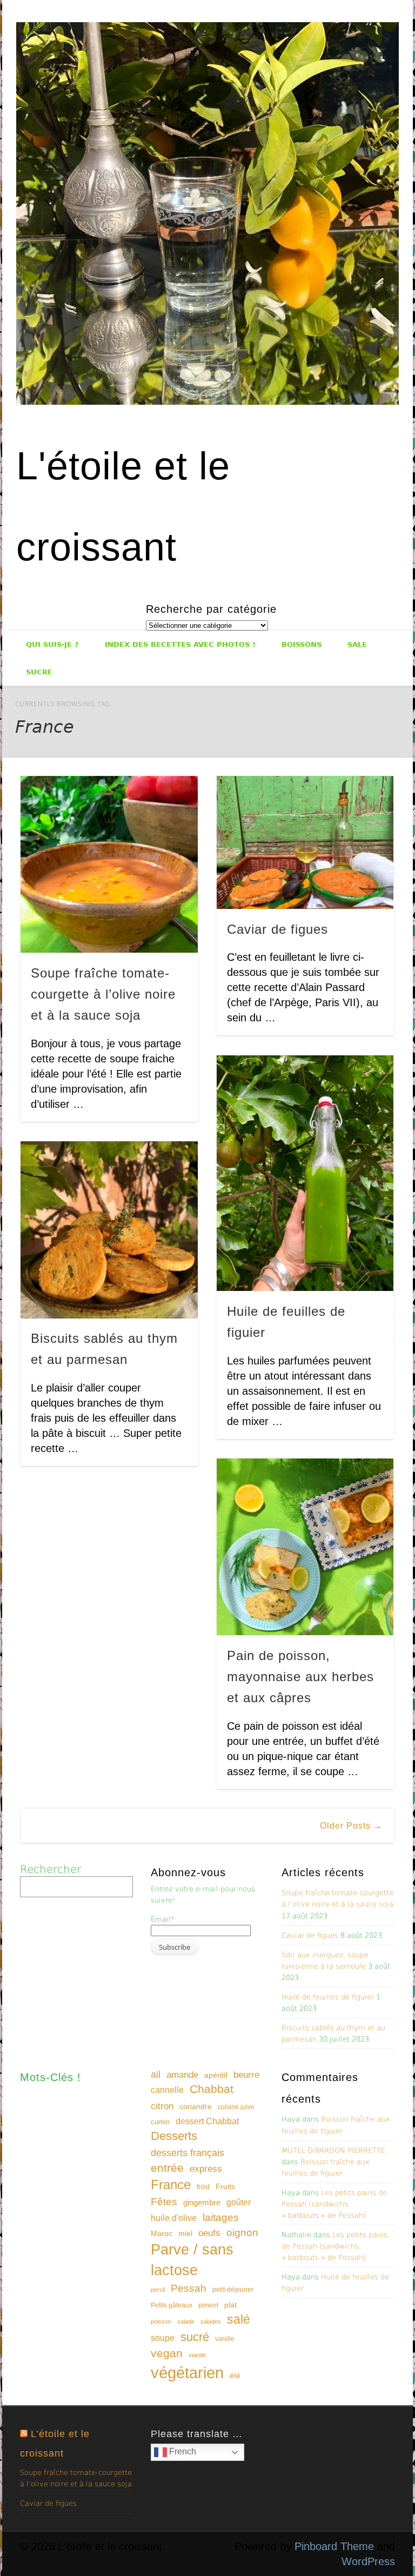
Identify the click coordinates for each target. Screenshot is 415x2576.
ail (156, 2074)
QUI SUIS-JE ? (52, 644)
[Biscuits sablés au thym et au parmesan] (109, 1230)
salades (211, 2321)
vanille (225, 2339)
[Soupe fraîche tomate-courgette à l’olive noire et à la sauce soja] (109, 864)
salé (239, 2319)
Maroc (162, 2233)
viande (197, 2355)
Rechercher (51, 1869)
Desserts (174, 2136)
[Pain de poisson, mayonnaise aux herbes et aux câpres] (305, 1547)
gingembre (202, 2202)
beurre (246, 2075)
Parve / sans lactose (192, 2260)
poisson (161, 2321)
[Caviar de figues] (305, 842)
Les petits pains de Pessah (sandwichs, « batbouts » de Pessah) (334, 2204)
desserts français (188, 2153)
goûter (239, 2202)
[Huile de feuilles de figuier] (305, 1173)
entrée (167, 2168)
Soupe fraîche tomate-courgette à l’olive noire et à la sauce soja (103, 994)
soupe (163, 2338)
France (171, 2184)
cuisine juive (236, 2107)
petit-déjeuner (233, 2290)
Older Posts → (351, 1826)
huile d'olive (174, 2218)
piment (208, 2305)
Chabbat (212, 2089)
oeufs (209, 2233)
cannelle (167, 2090)
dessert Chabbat (207, 2121)
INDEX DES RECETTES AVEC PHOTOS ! (180, 644)
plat (230, 2305)
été (235, 2376)
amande (182, 2075)
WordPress (368, 2561)
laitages (221, 2217)
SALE (357, 644)
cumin (160, 2122)
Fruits (225, 2186)
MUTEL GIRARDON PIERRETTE (333, 2150)
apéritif (216, 2075)
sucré (195, 2337)
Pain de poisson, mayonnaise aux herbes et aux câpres (300, 1677)
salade (186, 2321)
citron (162, 2106)
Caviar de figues (277, 929)
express (206, 2169)
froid (203, 2187)
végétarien (187, 2373)
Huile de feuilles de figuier (328, 1997)
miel (185, 2233)
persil (158, 2290)
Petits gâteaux (172, 2305)
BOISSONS (302, 644)
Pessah (189, 2288)
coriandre (196, 2106)
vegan (167, 2353)
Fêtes (164, 2202)
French (182, 2452)
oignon (242, 2233)
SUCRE (39, 672)
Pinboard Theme (334, 2546)
